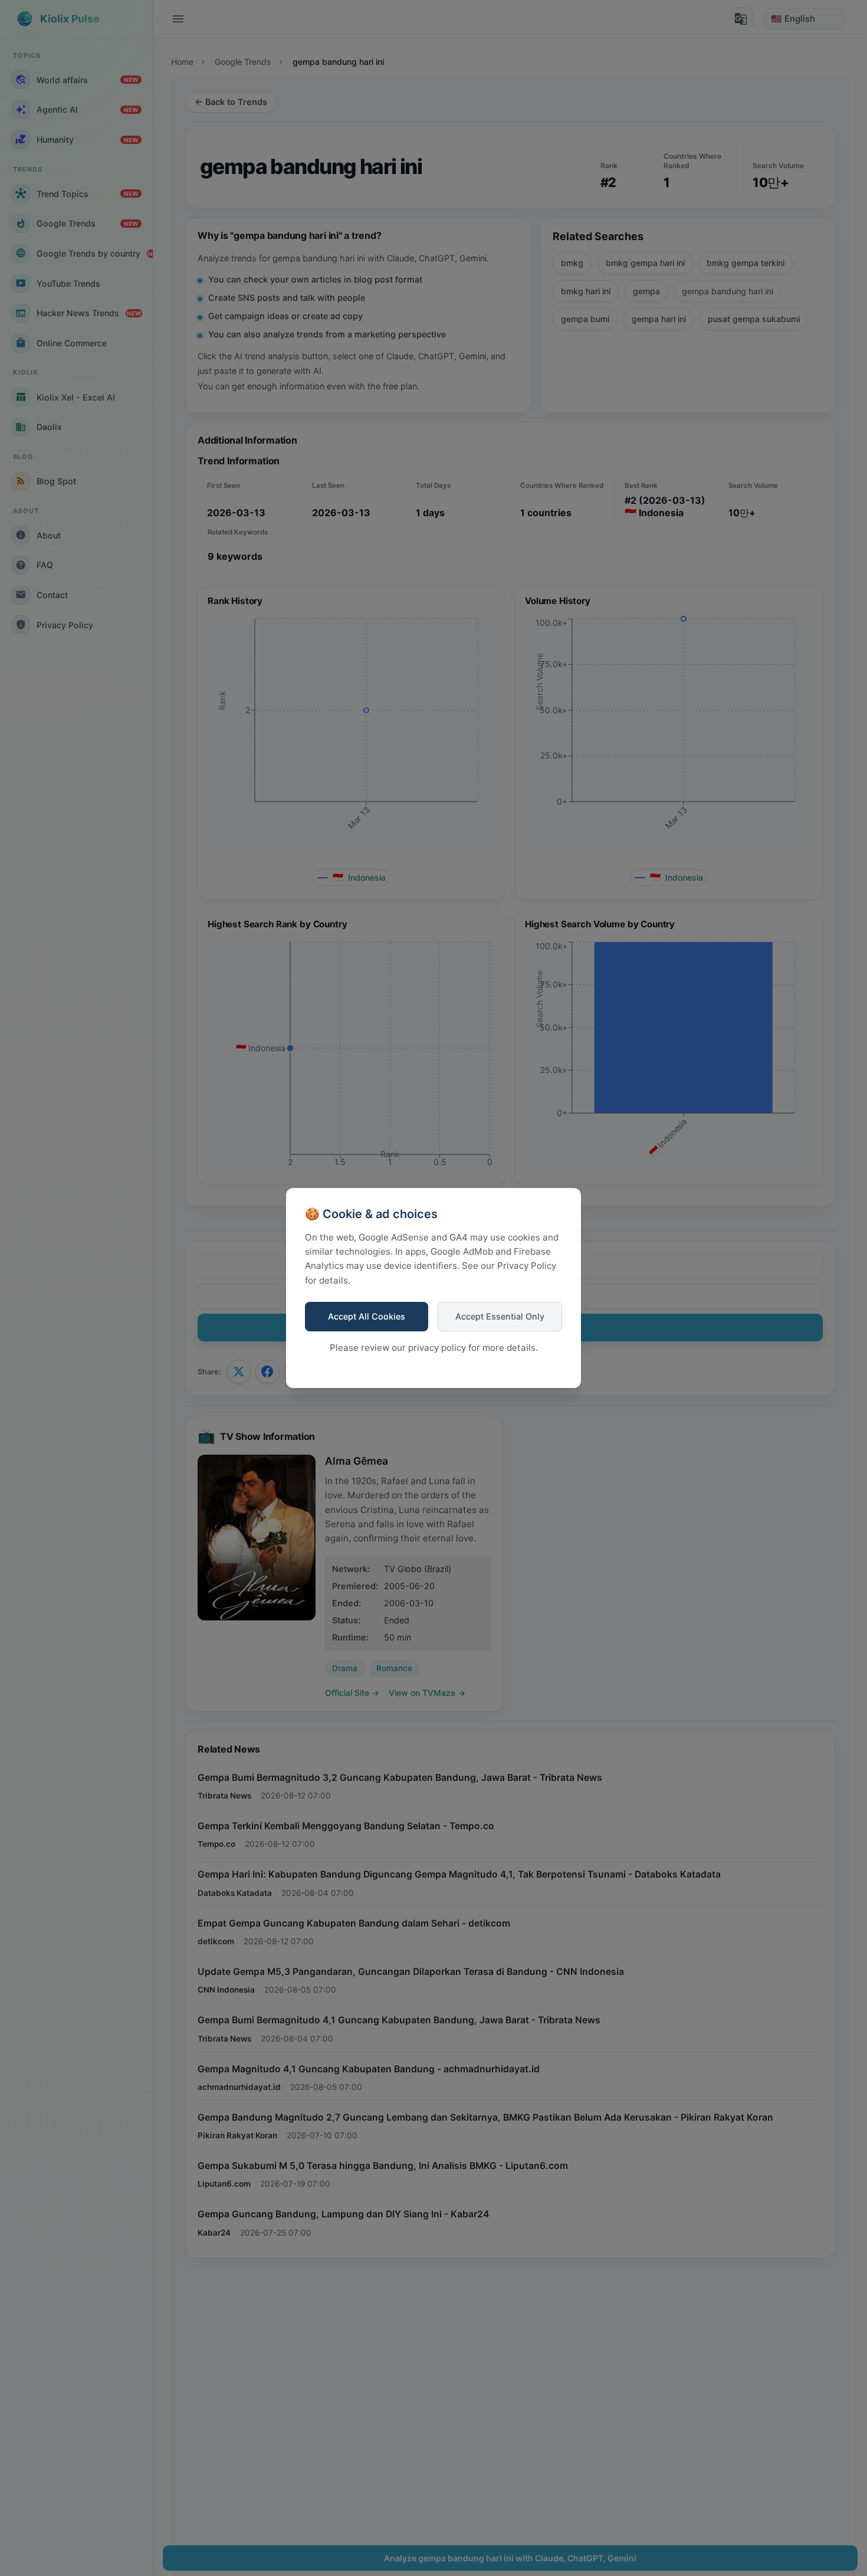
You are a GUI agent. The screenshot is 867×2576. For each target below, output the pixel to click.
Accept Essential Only (500, 1316)
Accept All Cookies (367, 1316)
